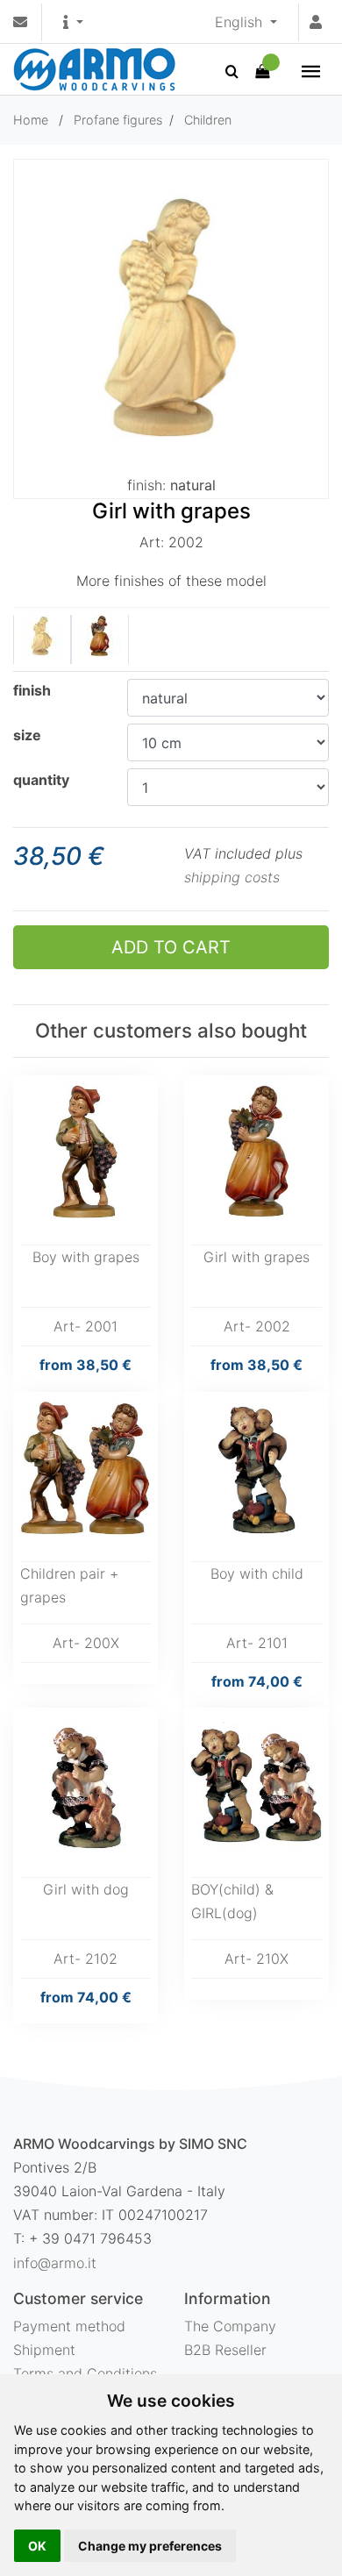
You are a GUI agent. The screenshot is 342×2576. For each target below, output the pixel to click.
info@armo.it (55, 2263)
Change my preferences (150, 2546)
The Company (230, 2326)
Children (208, 120)
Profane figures (118, 120)
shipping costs (232, 877)
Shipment (44, 2350)
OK (37, 2546)
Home (31, 120)
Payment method (69, 2326)
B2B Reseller (225, 2350)
